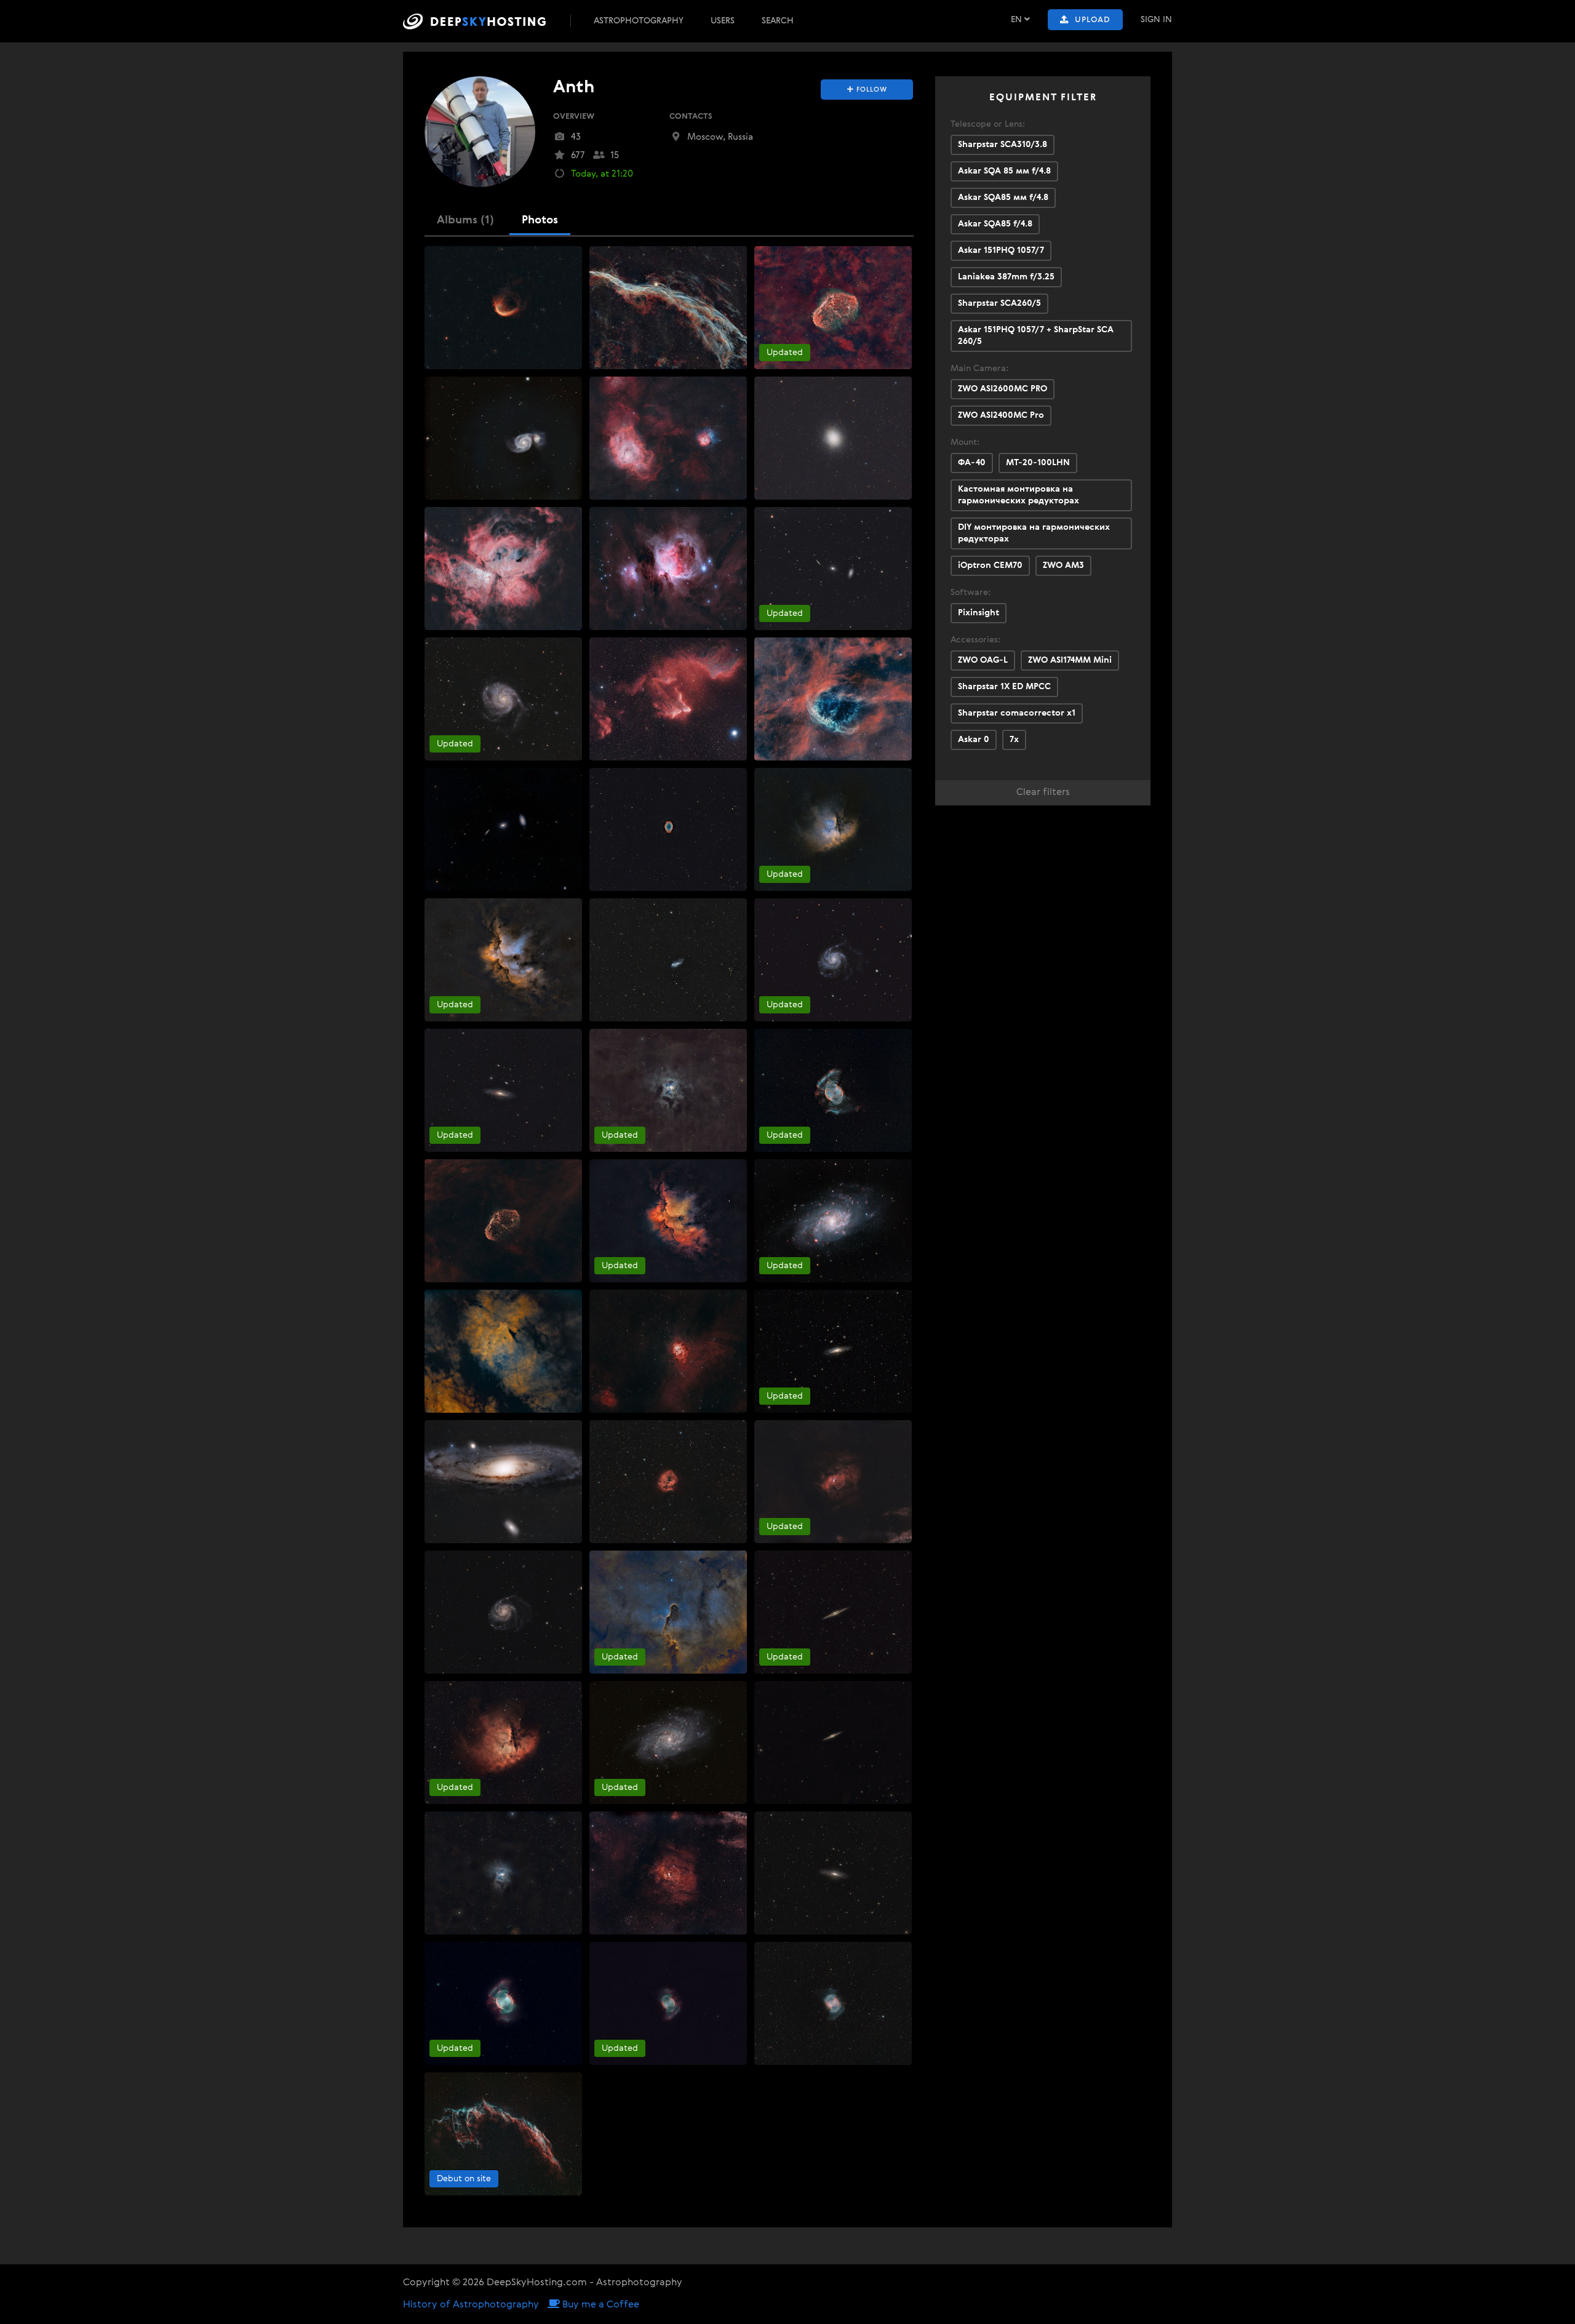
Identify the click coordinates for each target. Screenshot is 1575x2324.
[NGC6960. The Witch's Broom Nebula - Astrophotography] (668, 308)
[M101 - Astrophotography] (503, 699)
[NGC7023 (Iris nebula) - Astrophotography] (668, 1090)
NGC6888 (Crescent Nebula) (488, 1170)
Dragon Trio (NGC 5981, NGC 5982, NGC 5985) (853, 518)
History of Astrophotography (471, 2305)
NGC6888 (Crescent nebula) (817, 257)
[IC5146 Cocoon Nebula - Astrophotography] (668, 1482)
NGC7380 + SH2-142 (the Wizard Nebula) (512, 909)
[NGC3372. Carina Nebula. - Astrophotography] (503, 569)
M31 (439, 1431)
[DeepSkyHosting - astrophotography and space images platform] (485, 21)
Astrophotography (639, 21)
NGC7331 (449, 1040)
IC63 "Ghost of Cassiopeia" (648, 649)
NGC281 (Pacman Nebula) (813, 779)
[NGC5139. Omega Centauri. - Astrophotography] (833, 438)
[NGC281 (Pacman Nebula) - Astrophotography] (833, 829)
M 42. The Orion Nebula (642, 518)
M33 (769, 1170)
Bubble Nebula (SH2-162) (810, 1431)
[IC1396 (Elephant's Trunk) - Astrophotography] (668, 1612)
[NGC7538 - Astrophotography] (668, 1351)
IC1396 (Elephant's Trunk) (645, 1562)
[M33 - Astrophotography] (833, 1221)
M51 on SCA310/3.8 (468, 388)
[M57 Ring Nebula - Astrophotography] (668, 829)
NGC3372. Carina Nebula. (481, 518)
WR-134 (775, 649)
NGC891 (777, 1562)
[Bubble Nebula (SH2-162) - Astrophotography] (833, 1482)
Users (723, 21)
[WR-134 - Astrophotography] (833, 699)
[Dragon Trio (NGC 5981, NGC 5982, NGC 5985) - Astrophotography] (833, 569)
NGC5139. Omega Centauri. (816, 388)
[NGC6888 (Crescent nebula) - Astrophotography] (833, 308)
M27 (769, 1040)
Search (778, 21)
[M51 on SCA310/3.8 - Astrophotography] (503, 438)
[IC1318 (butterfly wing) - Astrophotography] (503, 1351)
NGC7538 (614, 1301)
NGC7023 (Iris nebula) (639, 1040)
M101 (441, 649)
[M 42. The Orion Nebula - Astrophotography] (668, 569)
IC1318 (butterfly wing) (477, 1301)
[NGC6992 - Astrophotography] (503, 2134)
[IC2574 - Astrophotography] (668, 960)
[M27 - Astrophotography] (833, 1090)
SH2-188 (447, 257)
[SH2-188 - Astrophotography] (503, 308)
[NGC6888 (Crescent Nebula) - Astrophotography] (503, 1221)
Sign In (1156, 20)
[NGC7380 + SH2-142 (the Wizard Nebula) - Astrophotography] (503, 960)
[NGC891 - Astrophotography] (833, 1612)
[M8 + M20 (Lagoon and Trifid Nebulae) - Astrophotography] (668, 438)
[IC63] (668, 699)
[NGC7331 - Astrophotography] (503, 1090)
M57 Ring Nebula (630, 779)
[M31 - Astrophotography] (503, 1482)
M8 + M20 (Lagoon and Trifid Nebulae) (672, 388)
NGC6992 (450, 2083)
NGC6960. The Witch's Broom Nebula (670, 257)
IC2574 (608, 909)
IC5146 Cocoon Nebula (641, 1431)
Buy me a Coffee (600, 2305)
